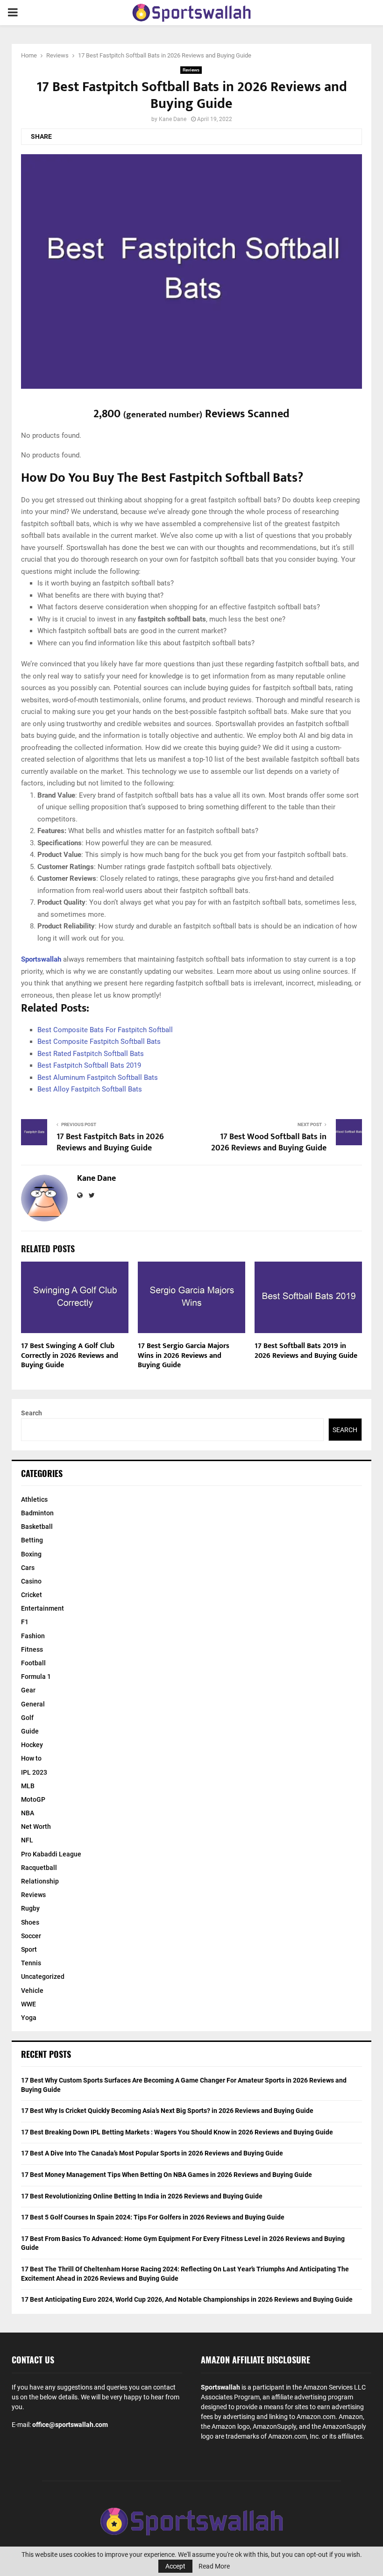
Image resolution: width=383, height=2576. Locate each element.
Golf (27, 1718)
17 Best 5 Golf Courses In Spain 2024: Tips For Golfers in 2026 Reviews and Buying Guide (153, 2217)
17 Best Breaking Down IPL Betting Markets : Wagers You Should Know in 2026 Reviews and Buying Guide (177, 2132)
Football (33, 1663)
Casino (31, 1581)
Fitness (32, 1649)
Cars (28, 1568)
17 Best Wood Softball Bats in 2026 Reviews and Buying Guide (269, 1142)
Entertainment (43, 1608)
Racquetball (39, 1868)
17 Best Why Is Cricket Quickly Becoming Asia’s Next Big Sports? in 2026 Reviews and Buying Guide (167, 2111)
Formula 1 (36, 1677)
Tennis (31, 1963)
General (33, 1704)
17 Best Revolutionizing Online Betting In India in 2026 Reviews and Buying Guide (142, 2196)
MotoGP (33, 1799)
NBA (28, 1813)
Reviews (191, 70)
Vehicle (32, 1991)
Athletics (34, 1499)
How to (31, 1758)
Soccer (31, 1936)
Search (32, 1413)
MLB (28, 1786)
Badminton (37, 1513)
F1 (25, 1622)
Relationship (40, 1881)
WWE (28, 2004)
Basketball (37, 1527)
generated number (163, 414)
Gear (28, 1690)
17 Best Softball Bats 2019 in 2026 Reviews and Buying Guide (306, 1351)
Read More (214, 2566)
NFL (27, 1840)
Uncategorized (43, 1977)
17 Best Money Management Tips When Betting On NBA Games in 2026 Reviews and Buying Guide (167, 2175)
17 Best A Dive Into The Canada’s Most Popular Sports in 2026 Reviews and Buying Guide (152, 2153)
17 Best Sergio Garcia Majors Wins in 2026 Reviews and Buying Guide (184, 1356)
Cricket (32, 1595)
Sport (29, 1949)
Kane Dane (173, 119)
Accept (175, 2566)
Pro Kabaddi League (51, 1854)
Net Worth (36, 1827)
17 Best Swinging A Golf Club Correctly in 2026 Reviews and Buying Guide (70, 1356)
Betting (32, 1540)
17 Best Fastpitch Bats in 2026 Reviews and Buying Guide (110, 1142)
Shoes (30, 1922)
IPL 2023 (34, 1772)
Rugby (30, 1908)
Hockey (32, 1745)
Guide (30, 1731)
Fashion (33, 1636)
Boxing (31, 1554)
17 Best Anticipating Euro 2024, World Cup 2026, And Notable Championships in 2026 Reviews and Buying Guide (187, 2299)
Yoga (29, 2018)
